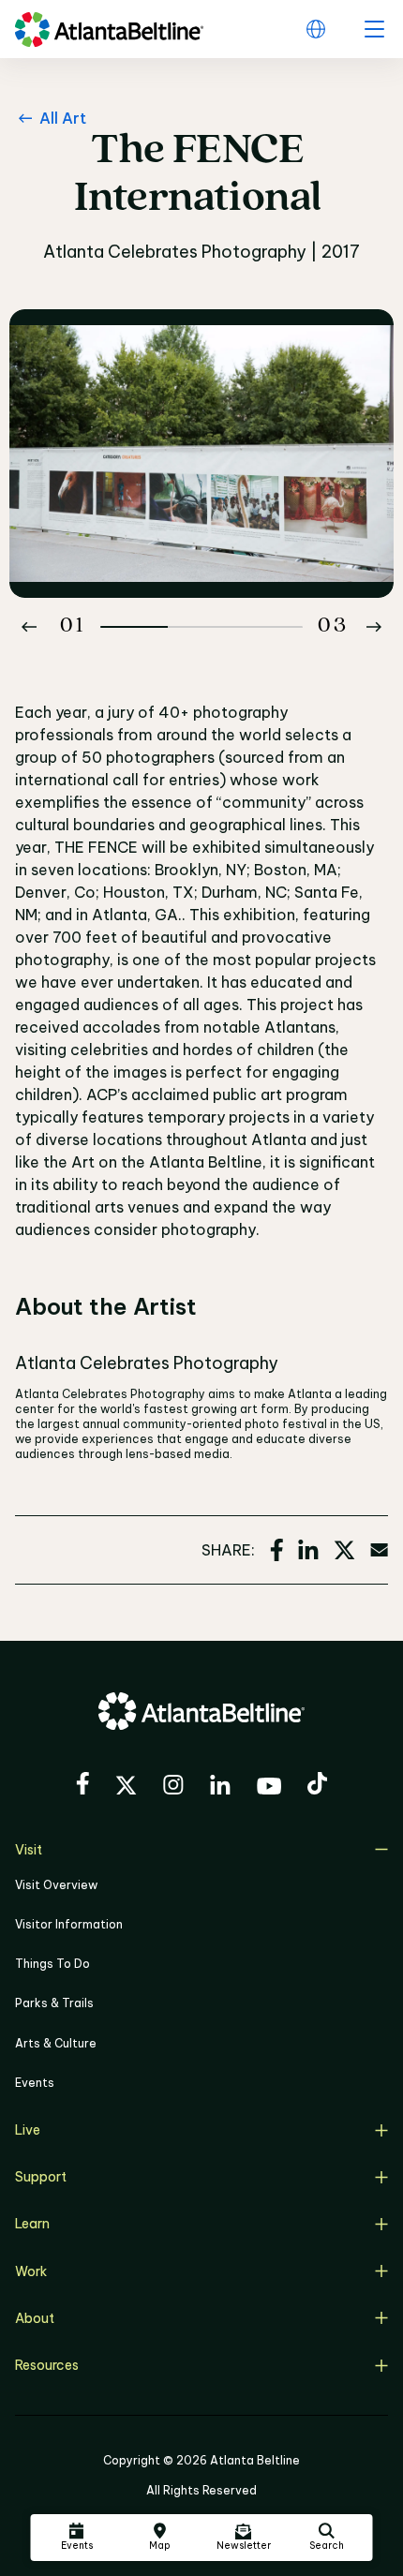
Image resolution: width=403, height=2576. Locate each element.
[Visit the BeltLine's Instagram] (173, 1787)
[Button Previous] (29, 627)
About (35, 2318)
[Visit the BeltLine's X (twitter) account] (126, 1788)
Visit (29, 1850)
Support (41, 2177)
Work (31, 2271)
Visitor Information (69, 1924)
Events (35, 2083)
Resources (47, 2365)
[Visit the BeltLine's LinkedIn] (220, 1787)
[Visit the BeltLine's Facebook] (82, 1786)
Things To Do (52, 1964)
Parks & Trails (54, 2003)
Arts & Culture (56, 2043)
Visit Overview (56, 1885)
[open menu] (374, 29)
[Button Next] (374, 627)
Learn (32, 2224)
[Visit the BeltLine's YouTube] (269, 1789)
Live (28, 2130)
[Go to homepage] (109, 30)
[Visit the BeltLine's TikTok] (317, 1786)
